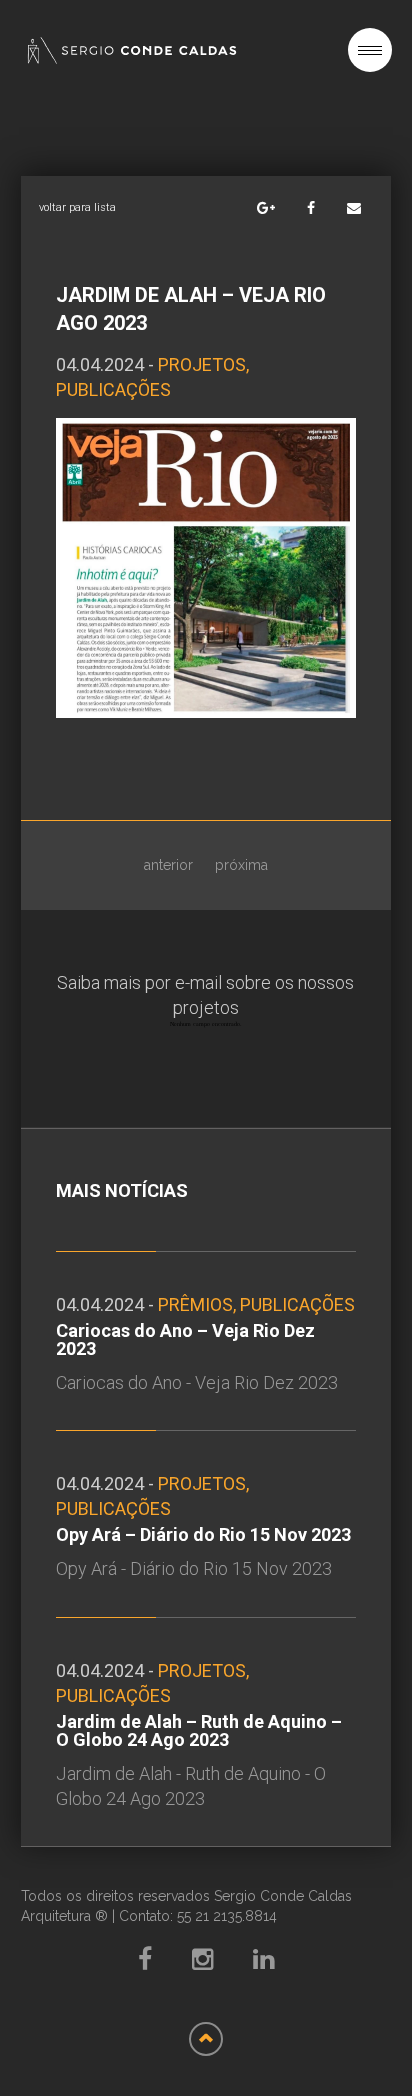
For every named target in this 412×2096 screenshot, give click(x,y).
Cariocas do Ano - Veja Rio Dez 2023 (197, 1382)
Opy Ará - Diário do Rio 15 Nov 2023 (194, 1568)
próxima (241, 865)
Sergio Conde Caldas (132, 50)
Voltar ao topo (206, 2039)
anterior (168, 865)
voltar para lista (77, 207)
